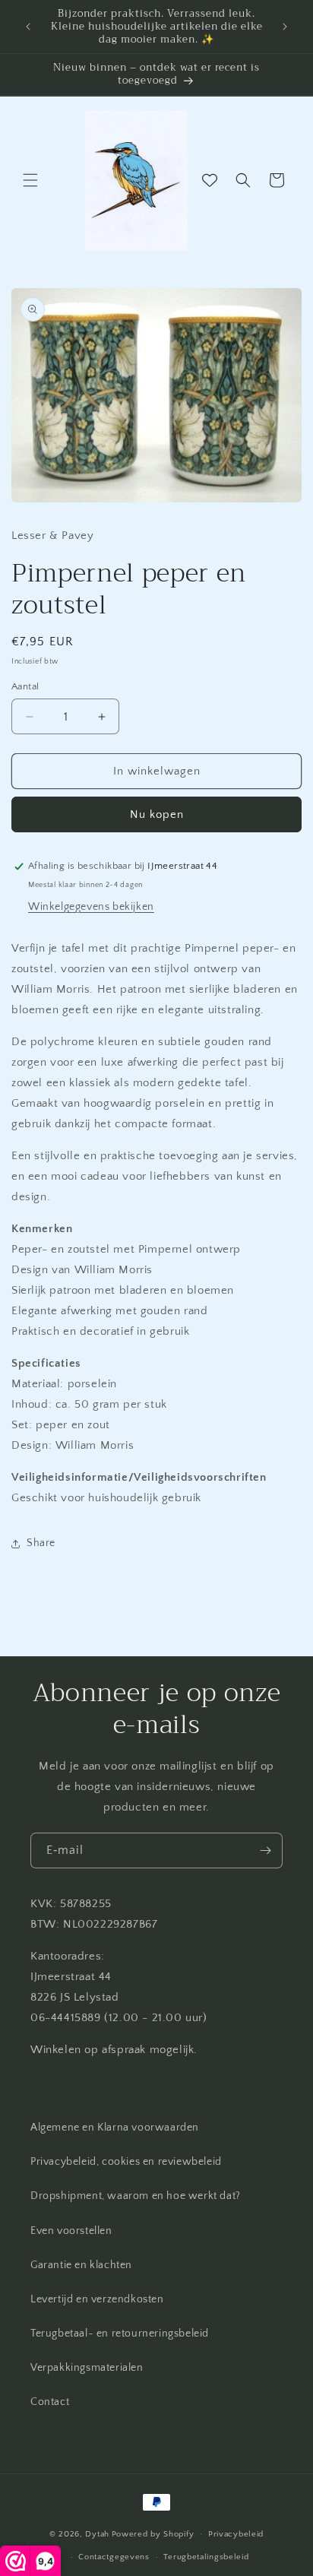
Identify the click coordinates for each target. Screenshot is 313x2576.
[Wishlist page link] (210, 180)
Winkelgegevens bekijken (91, 907)
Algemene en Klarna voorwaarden (115, 2128)
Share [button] (41, 1543)
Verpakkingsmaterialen (87, 2368)
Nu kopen (157, 814)
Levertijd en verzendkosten (97, 2299)
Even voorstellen (71, 2231)
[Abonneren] (265, 1850)
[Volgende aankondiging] (285, 27)
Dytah (97, 2533)
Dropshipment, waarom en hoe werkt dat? (136, 2196)
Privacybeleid (236, 2534)
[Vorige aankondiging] (28, 27)
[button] (30, 180)
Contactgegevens (114, 2557)
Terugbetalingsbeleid (206, 2557)
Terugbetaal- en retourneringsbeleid (120, 2334)
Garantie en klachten (81, 2265)
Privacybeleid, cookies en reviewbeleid (126, 2162)
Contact (50, 2402)
